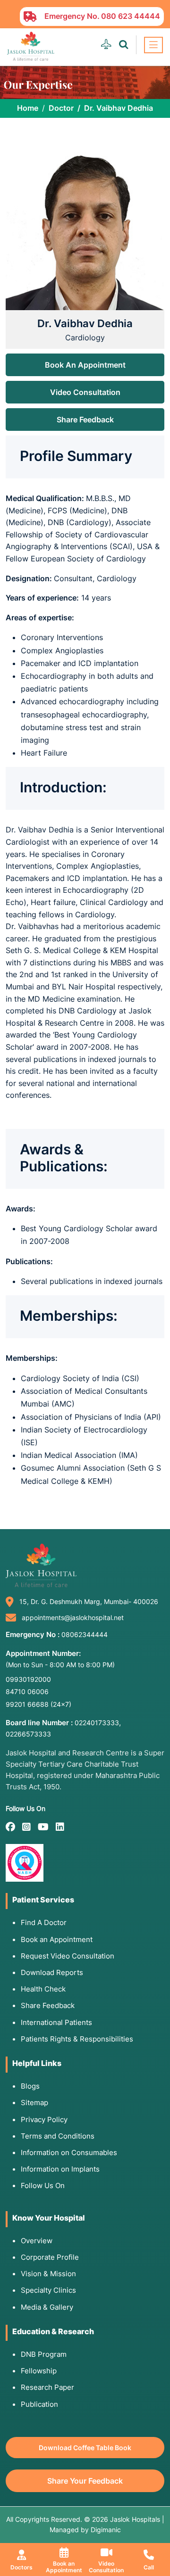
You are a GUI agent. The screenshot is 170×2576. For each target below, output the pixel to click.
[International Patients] (106, 45)
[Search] (123, 45)
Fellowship (39, 2371)
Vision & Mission (48, 2274)
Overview (37, 2241)
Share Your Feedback (85, 2481)
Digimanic (106, 2530)
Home (28, 108)
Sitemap (34, 2103)
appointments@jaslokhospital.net (73, 1617)
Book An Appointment (85, 365)
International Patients (56, 2022)
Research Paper (47, 2387)
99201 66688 (38, 1704)
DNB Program (44, 2354)
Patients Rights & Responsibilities (77, 2039)
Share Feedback (85, 420)
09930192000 (28, 1679)
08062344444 (85, 1634)
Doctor (61, 108)
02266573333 (28, 1734)
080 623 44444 (131, 16)
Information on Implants (60, 2169)
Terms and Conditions (58, 2136)
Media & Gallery (47, 2307)
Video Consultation (85, 392)
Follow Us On (43, 2185)
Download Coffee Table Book (85, 2448)
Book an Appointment (57, 1939)
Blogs (30, 2086)
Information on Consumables (69, 2152)
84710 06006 (27, 1691)
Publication (39, 2404)
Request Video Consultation (68, 1956)
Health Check (43, 1989)
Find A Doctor (44, 1922)
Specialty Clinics (48, 2290)
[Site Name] (31, 46)
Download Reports (52, 1972)
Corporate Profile (50, 2257)
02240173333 (97, 1723)
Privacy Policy (44, 2119)
